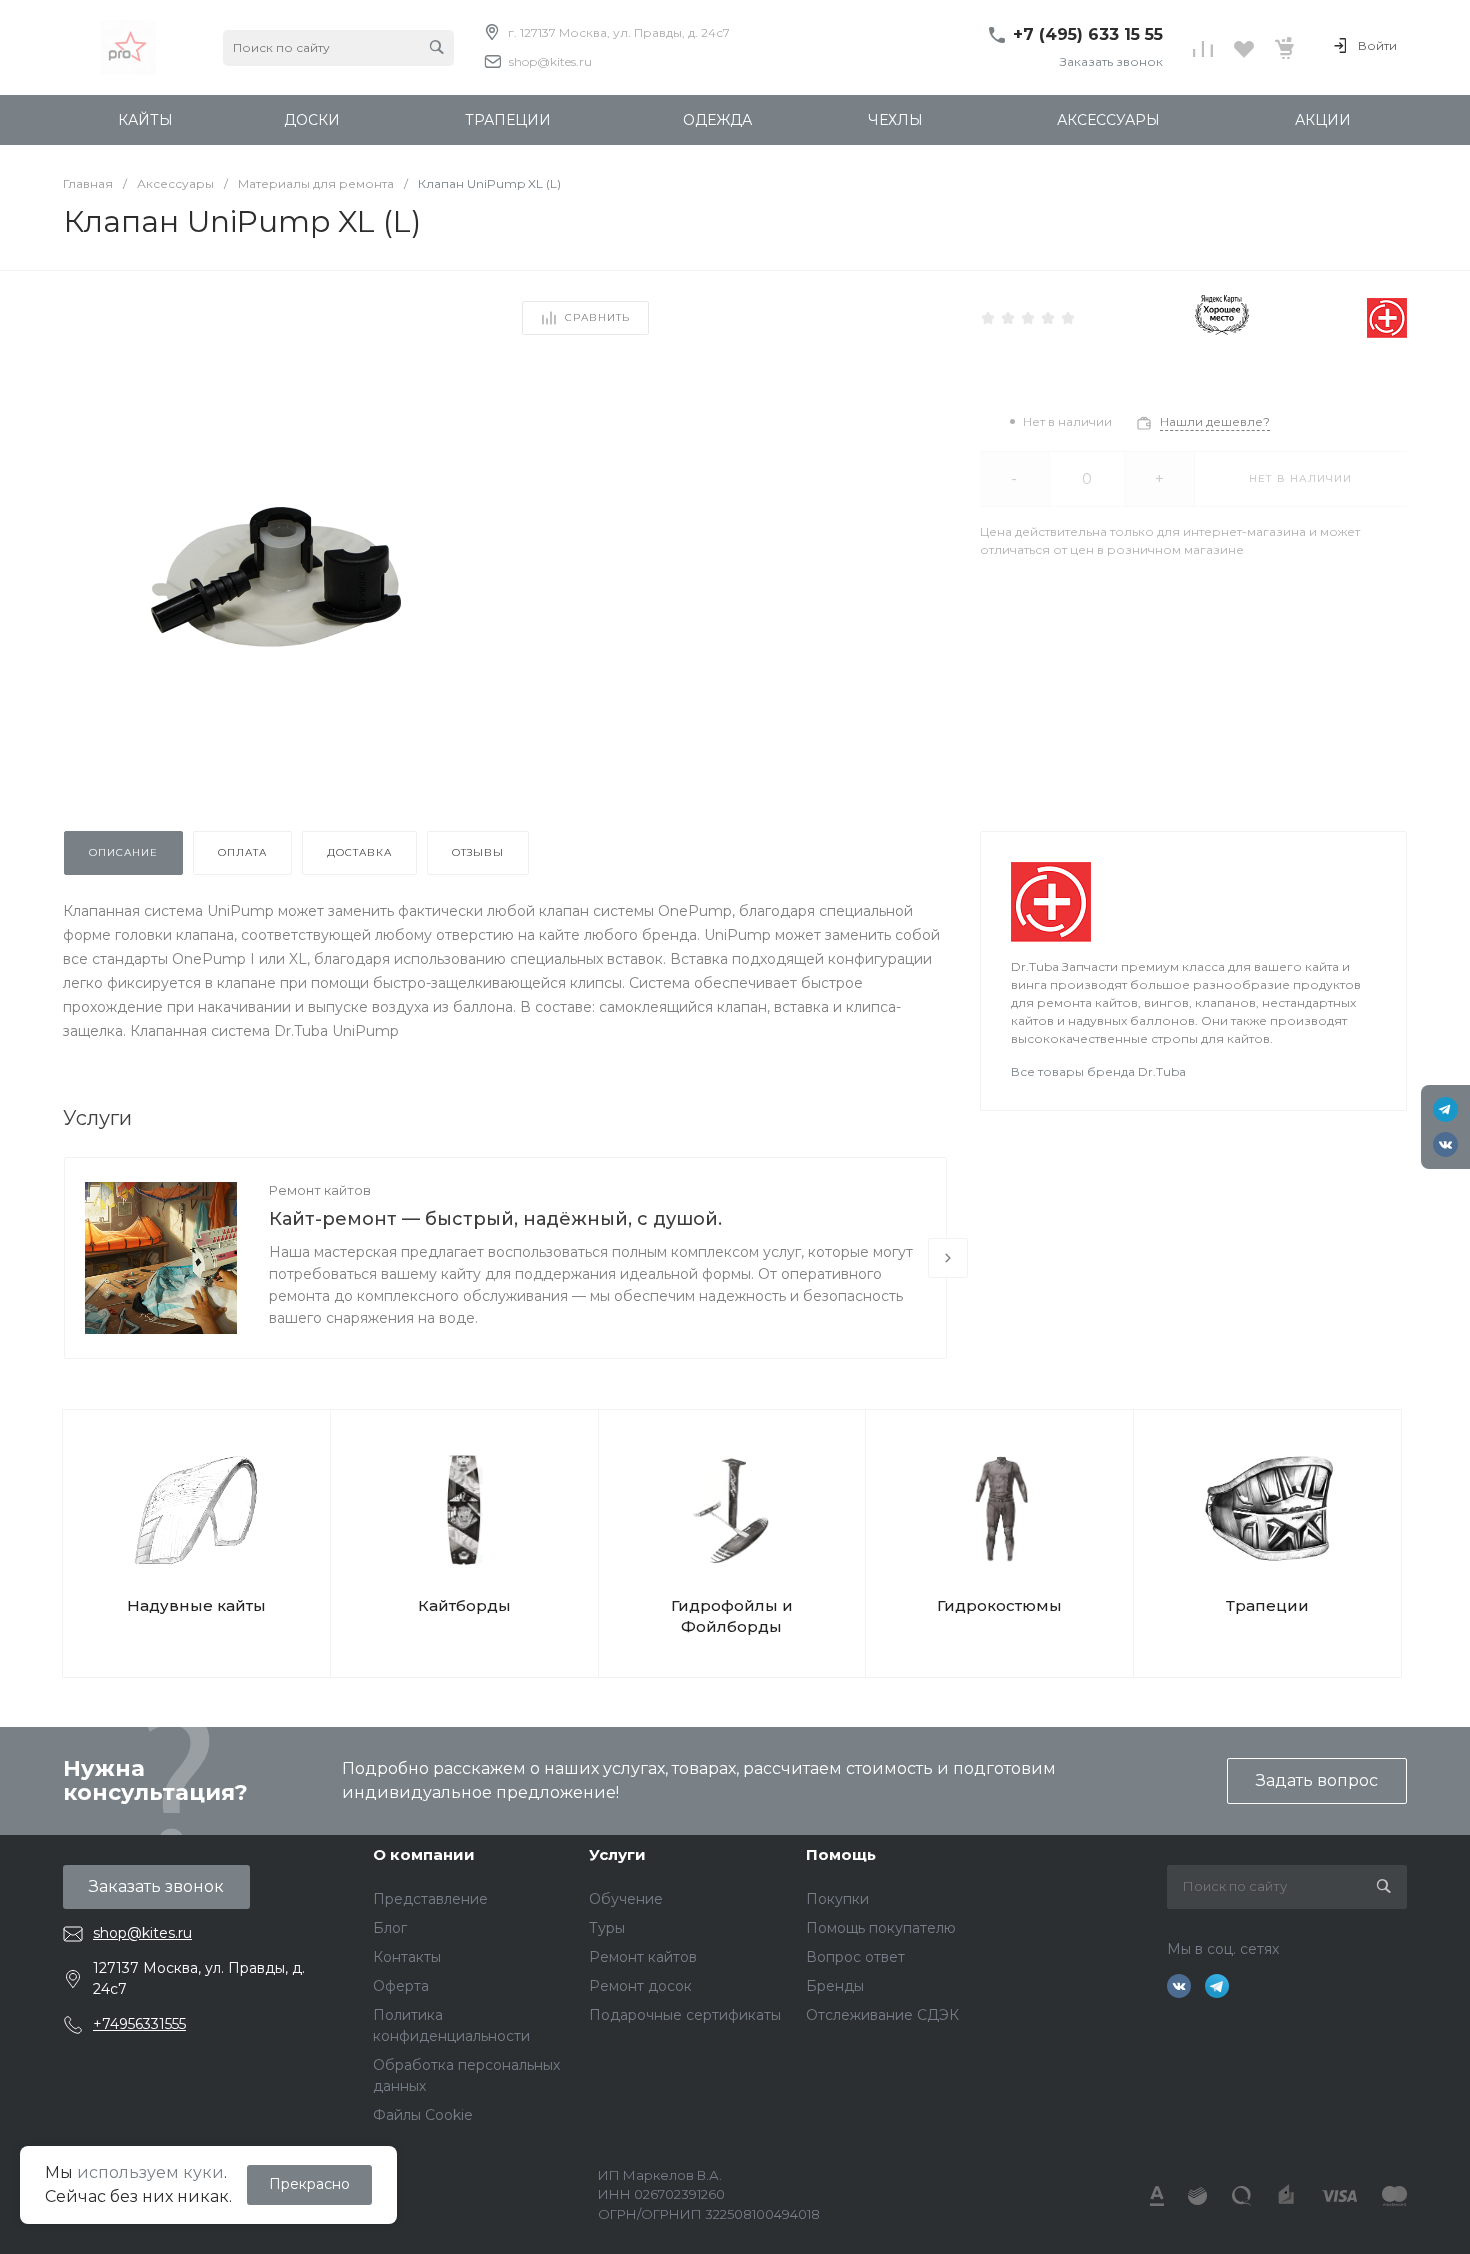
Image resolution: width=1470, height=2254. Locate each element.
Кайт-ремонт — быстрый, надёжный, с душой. (495, 1219)
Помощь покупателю (881, 1928)
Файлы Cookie (423, 2115)
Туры (607, 1928)
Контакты (407, 1957)
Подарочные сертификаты (685, 2015)
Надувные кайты (196, 1605)
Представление (430, 1899)
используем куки (150, 2172)
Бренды (835, 1986)
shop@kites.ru (550, 61)
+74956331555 (139, 2024)
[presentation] (948, 1258)
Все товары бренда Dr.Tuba (1098, 1071)
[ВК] (1445, 1144)
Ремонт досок (640, 1986)
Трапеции (1267, 1605)
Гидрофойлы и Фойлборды (732, 1616)
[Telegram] (1445, 1109)
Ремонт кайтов (320, 1190)
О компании (424, 1854)
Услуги (617, 1854)
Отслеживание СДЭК (882, 2015)
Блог (390, 1928)
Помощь (841, 1854)
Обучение (626, 1899)
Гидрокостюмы (999, 1605)
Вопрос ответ (855, 1957)
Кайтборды (464, 1605)
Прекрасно (309, 2184)
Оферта (401, 1986)
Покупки (837, 1899)
